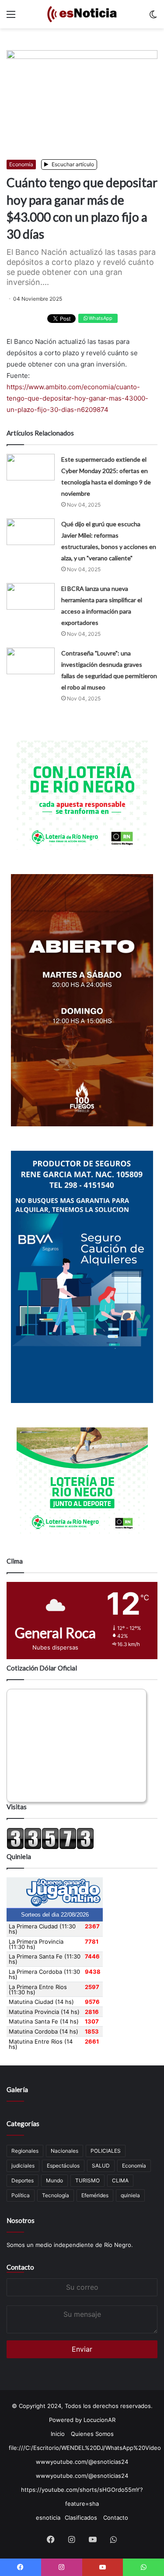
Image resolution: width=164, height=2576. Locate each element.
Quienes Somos (92, 2434)
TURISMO (87, 2180)
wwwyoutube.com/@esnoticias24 (82, 2462)
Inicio (58, 2434)
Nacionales (65, 2151)
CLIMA (120, 2180)
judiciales (23, 2166)
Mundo (54, 2180)
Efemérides (95, 2195)
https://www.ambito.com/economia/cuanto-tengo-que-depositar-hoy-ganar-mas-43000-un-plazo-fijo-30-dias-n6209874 (77, 398)
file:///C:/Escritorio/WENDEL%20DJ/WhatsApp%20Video (85, 2448)
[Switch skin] (153, 17)
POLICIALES (106, 2151)
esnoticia (48, 2518)
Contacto (20, 2267)
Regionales (25, 2151)
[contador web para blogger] (50, 1847)
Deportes (23, 2180)
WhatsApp (100, 318)
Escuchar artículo (72, 164)
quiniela (130, 2195)
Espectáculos (63, 2166)
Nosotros (21, 2220)
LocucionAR (99, 2420)
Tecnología (56, 2195)
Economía (21, 164)
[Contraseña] (31, 661)
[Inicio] (82, 14)
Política (21, 2195)
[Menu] (11, 17)
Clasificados (81, 2518)
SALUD (101, 2166)
